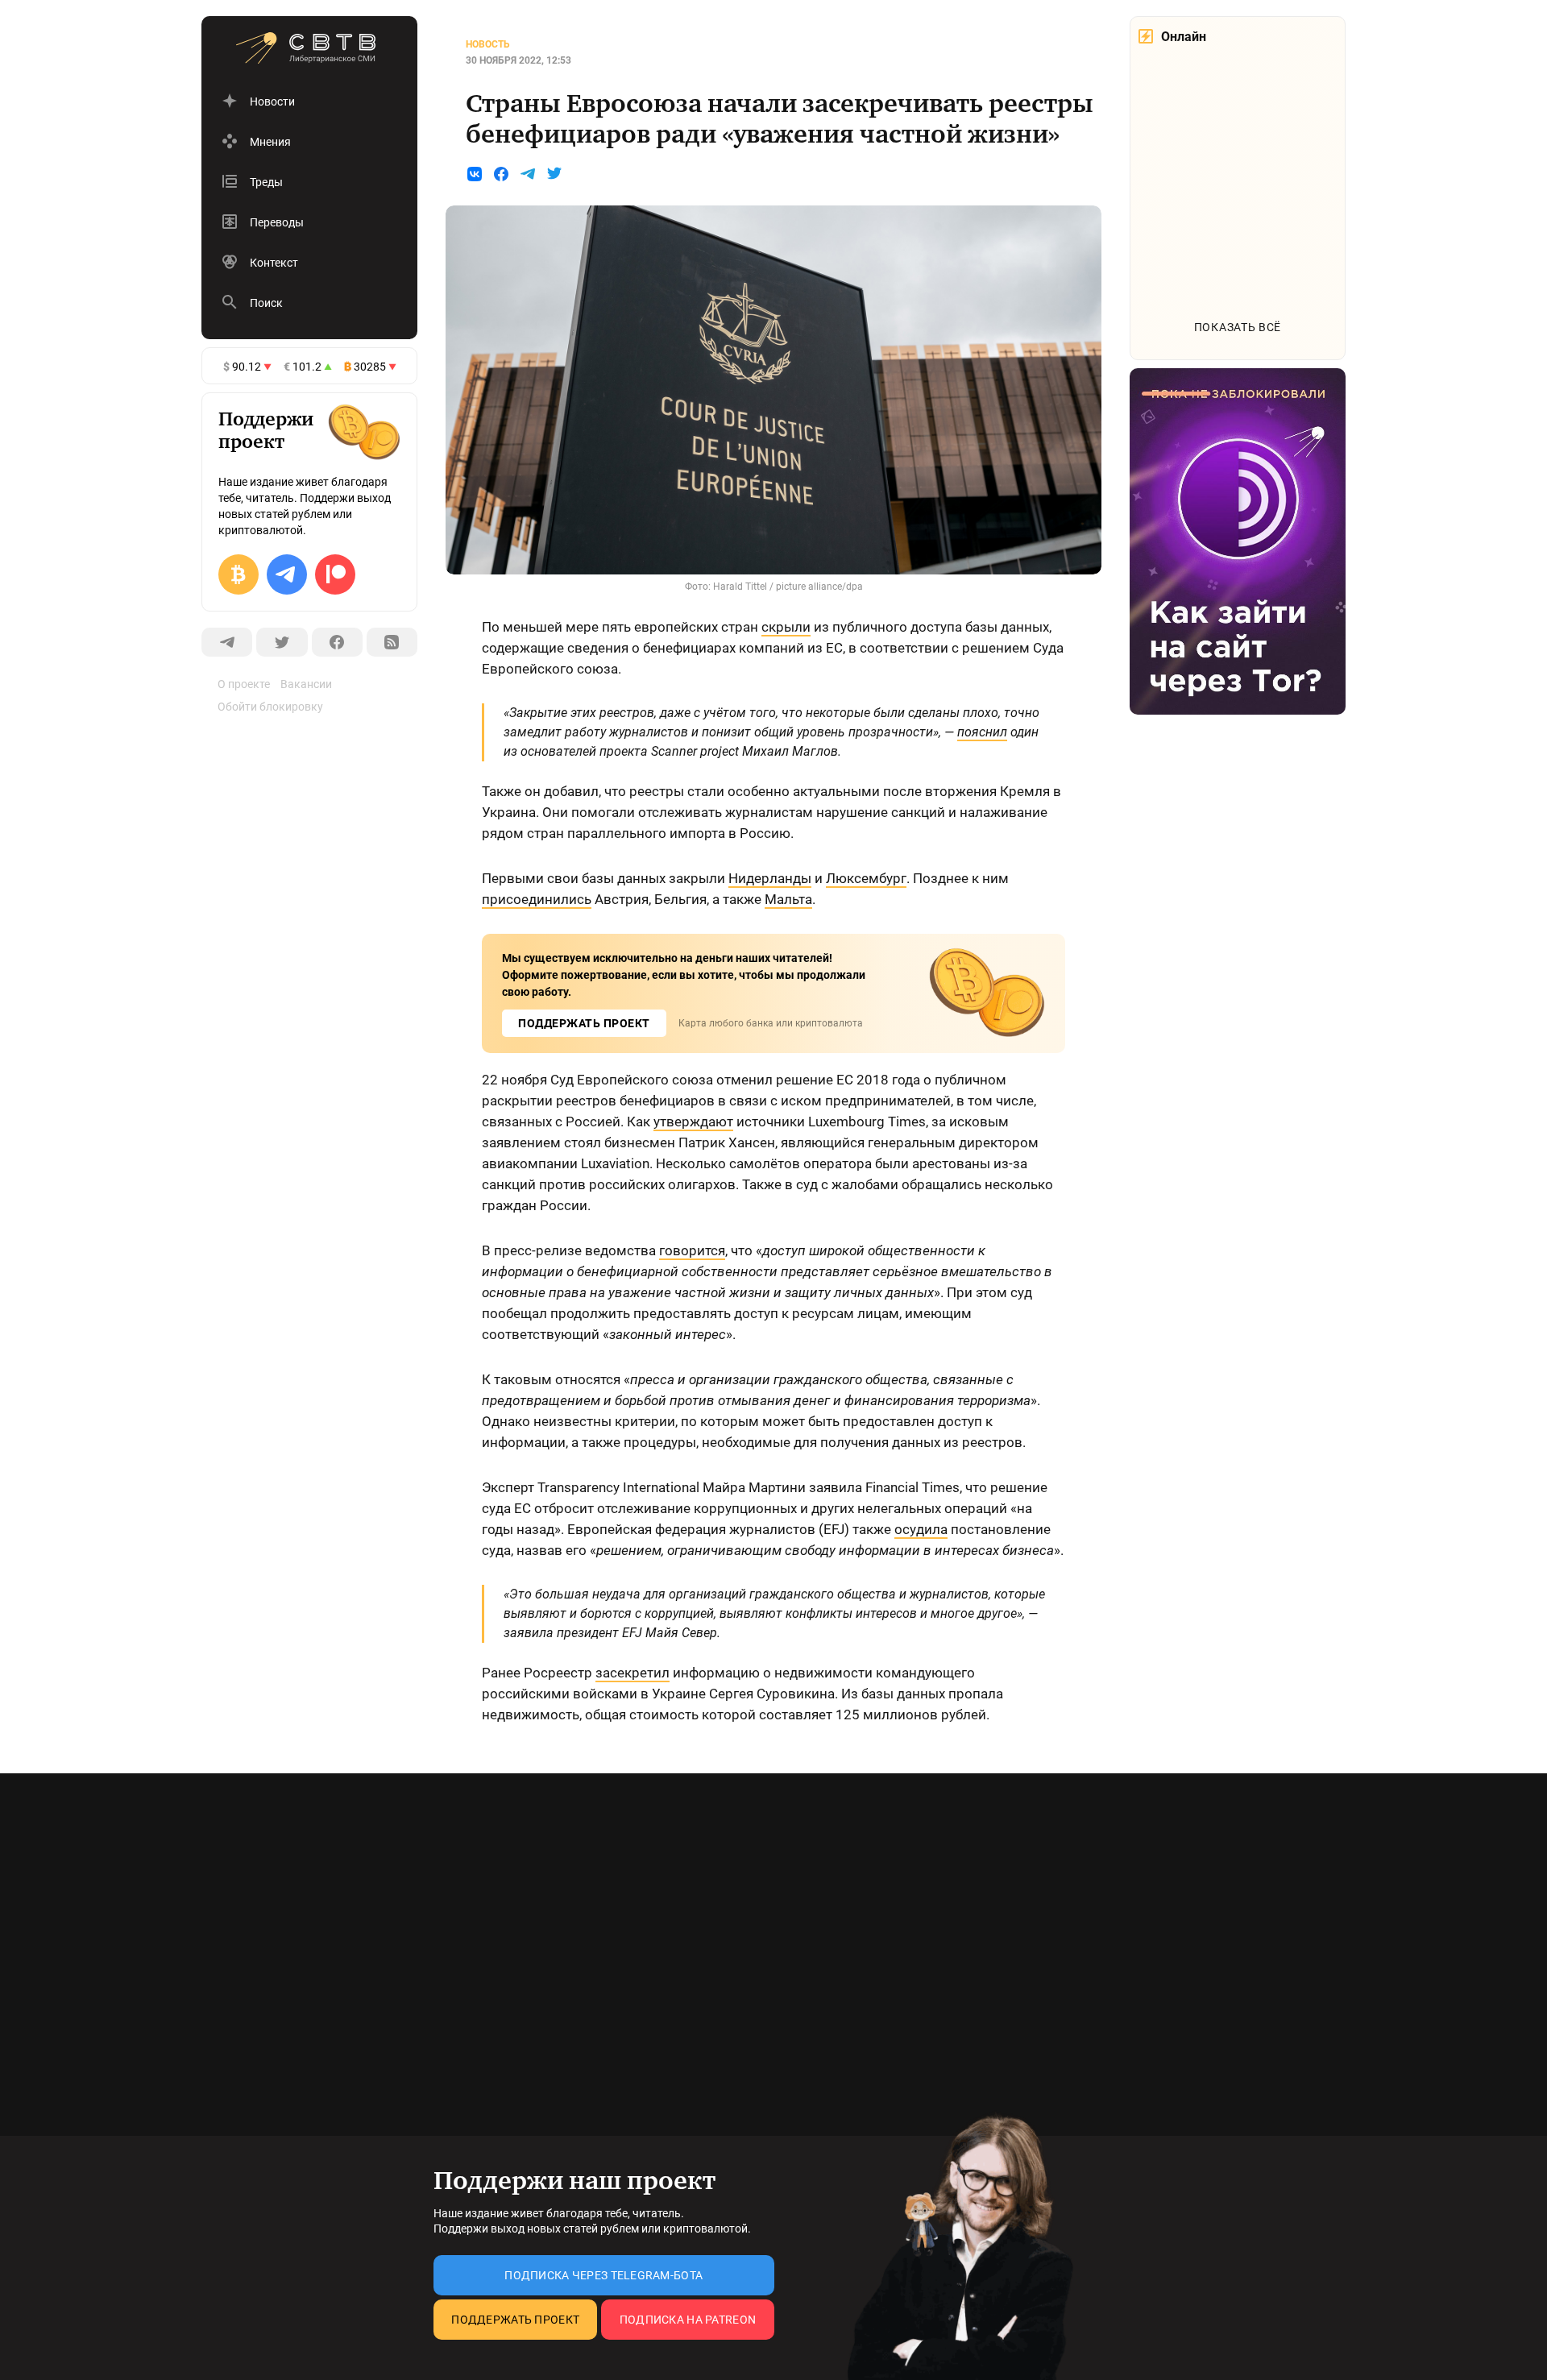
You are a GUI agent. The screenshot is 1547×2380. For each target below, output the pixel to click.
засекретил (632, 1673)
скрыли (786, 627)
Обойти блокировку (270, 707)
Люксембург (866, 878)
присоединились (537, 899)
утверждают (693, 1122)
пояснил (982, 732)
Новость (488, 44)
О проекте (244, 684)
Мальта (788, 899)
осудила (921, 1529)
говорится (692, 1250)
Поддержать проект (515, 2320)
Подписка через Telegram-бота (603, 2275)
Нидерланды (770, 878)
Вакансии (306, 684)
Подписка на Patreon (688, 2320)
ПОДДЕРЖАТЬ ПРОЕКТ (584, 1023)
